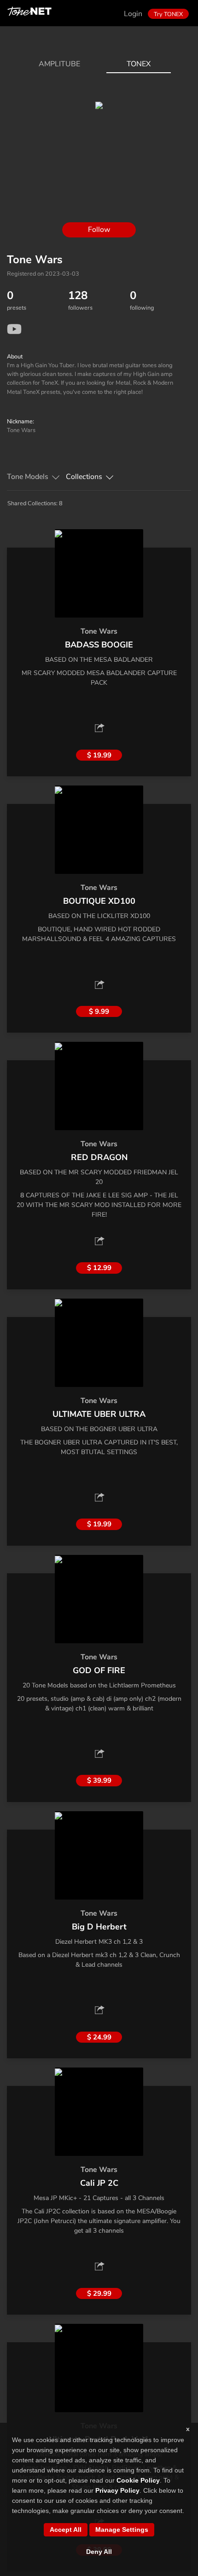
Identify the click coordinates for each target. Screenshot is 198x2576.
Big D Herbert (99, 1927)
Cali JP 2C (99, 2183)
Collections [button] (84, 477)
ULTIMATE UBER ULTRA (99, 1414)
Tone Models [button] (28, 477)
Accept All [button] (66, 2530)
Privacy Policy (117, 2490)
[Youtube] (14, 329)
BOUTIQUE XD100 (99, 901)
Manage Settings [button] (122, 2530)
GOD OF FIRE (99, 1670)
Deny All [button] (99, 2552)
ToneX (139, 64)
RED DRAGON (99, 1157)
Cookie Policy (138, 2480)
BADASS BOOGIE (99, 645)
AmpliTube (59, 64)
